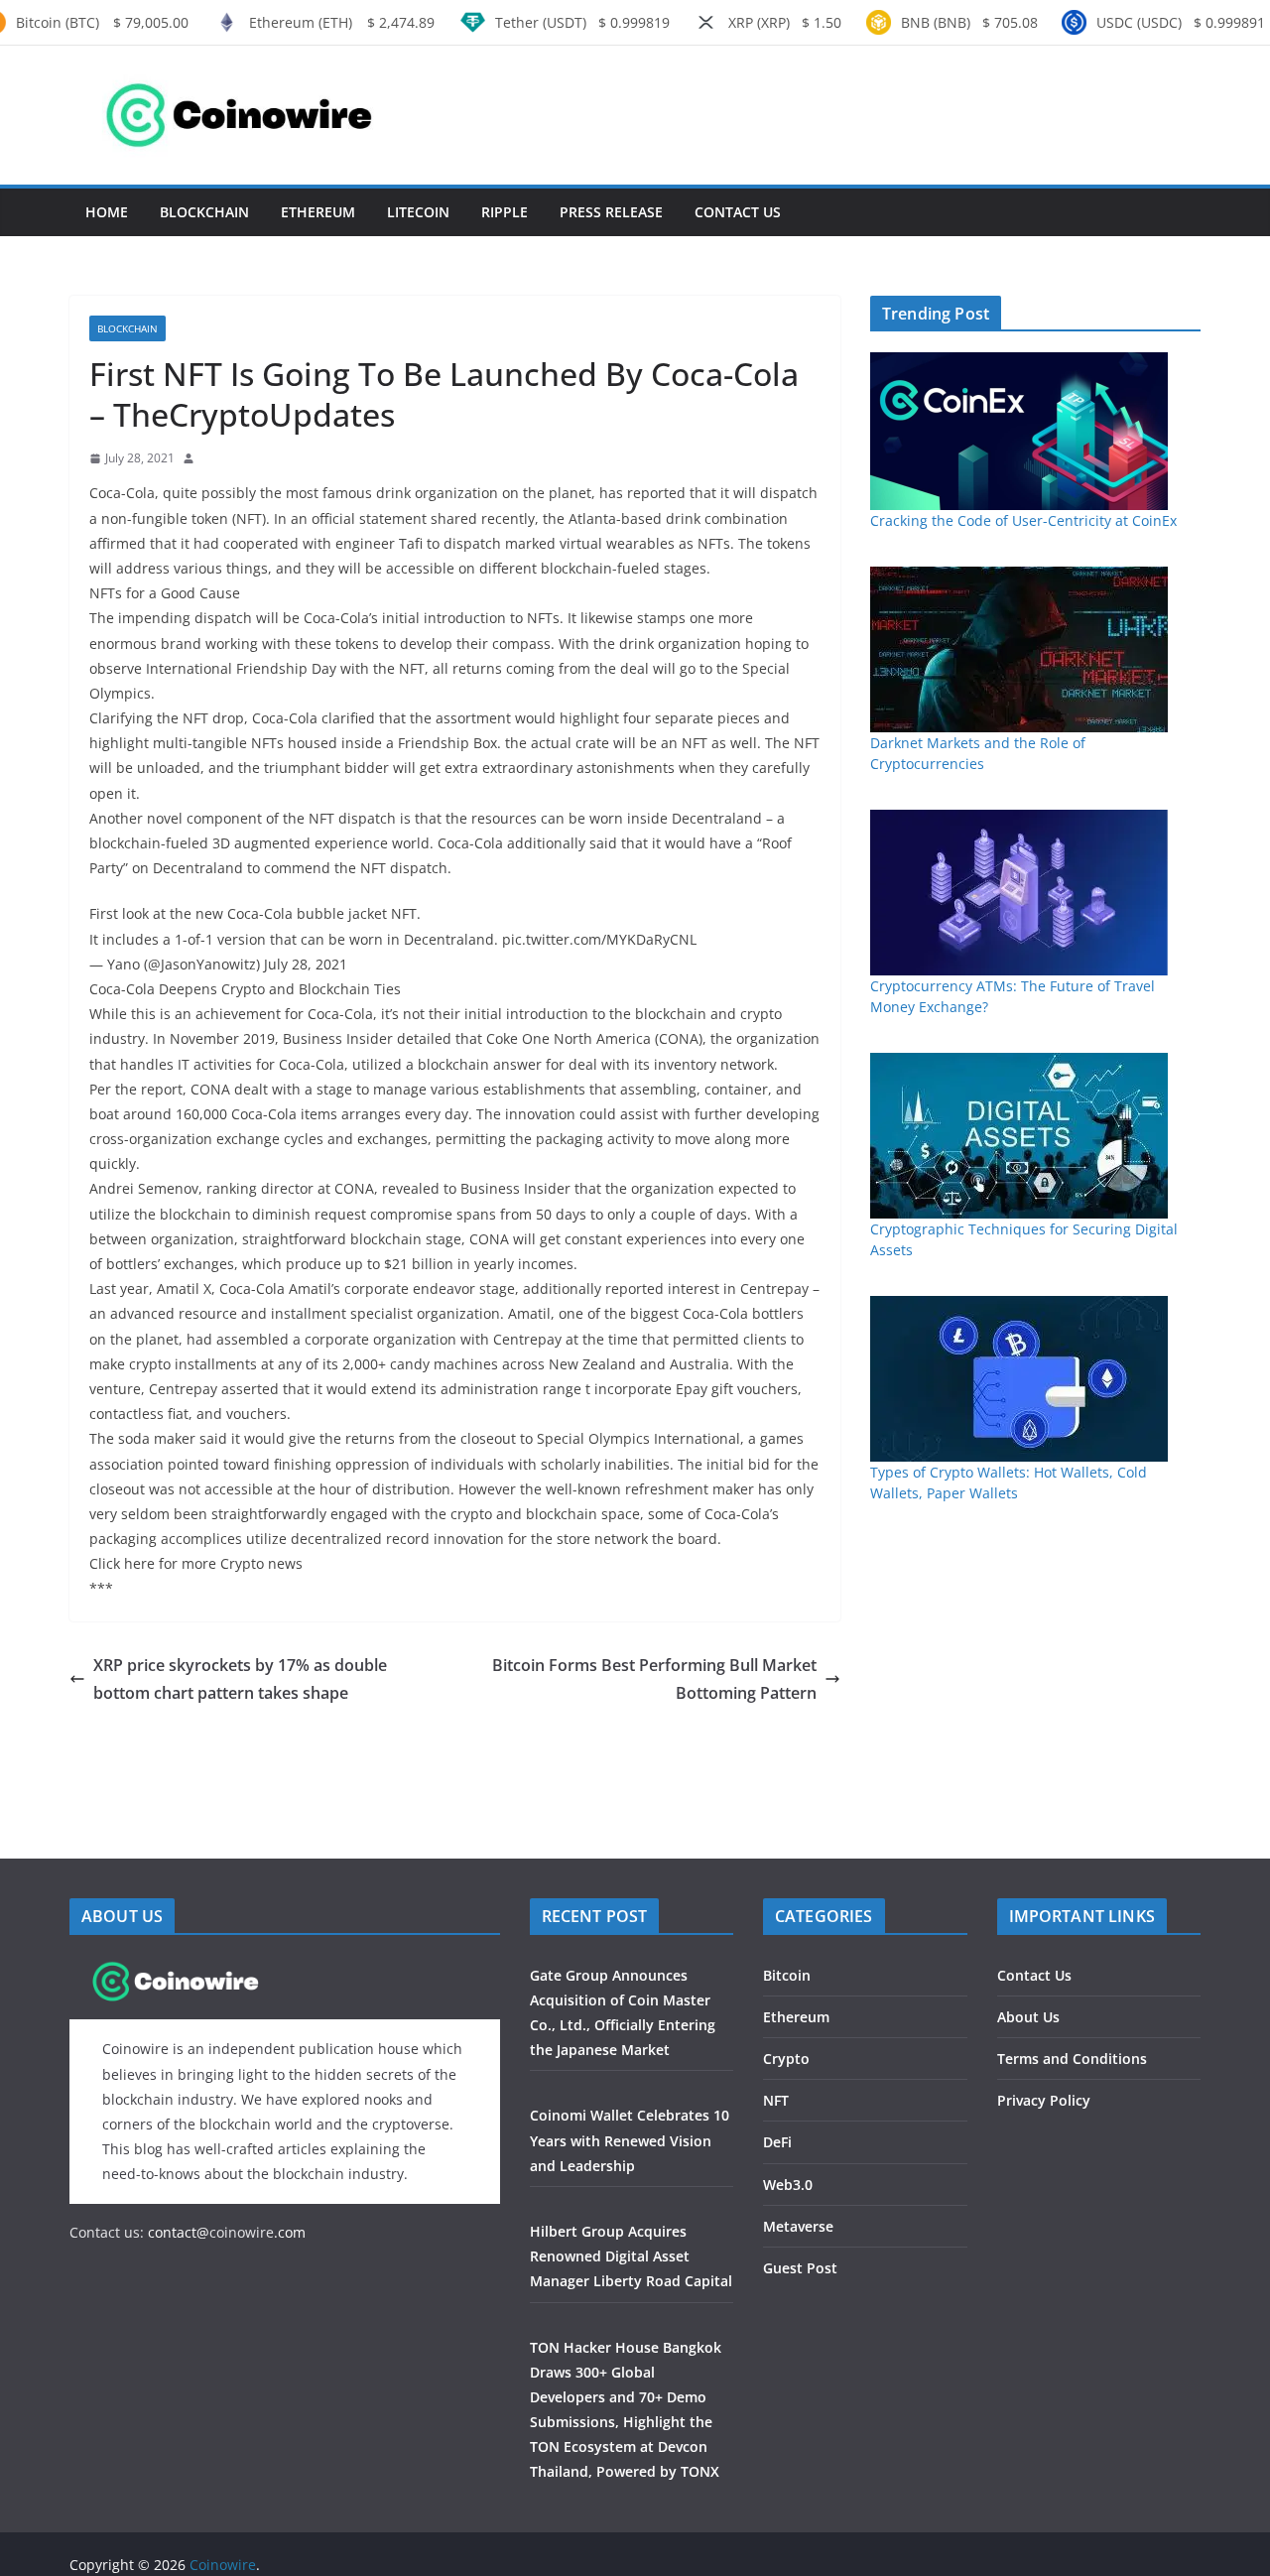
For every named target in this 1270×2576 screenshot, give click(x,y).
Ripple (505, 212)
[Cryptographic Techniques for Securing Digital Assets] (1019, 1136)
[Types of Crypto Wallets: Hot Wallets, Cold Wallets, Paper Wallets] (1019, 1379)
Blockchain (204, 212)
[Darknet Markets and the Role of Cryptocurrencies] (1019, 649)
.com (290, 2232)
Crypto (786, 2059)
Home (107, 212)
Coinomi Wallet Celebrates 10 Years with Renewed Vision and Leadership (630, 2140)
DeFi (777, 2142)
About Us (1028, 2017)
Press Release (611, 212)
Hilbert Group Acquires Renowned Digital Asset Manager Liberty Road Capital (631, 2256)
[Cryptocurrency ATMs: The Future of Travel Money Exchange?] (1019, 893)
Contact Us (738, 212)
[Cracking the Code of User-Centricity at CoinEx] (1019, 431)
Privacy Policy (1044, 2100)
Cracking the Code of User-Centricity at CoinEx (1023, 520)
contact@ (177, 2232)
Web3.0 (788, 2185)
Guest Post (800, 2268)
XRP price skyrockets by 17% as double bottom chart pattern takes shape (240, 1679)
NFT (776, 2100)
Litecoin (418, 212)
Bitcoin (787, 1975)
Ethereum (318, 212)
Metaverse (798, 2226)
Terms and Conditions (1072, 2059)
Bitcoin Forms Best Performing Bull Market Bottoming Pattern (654, 1679)
